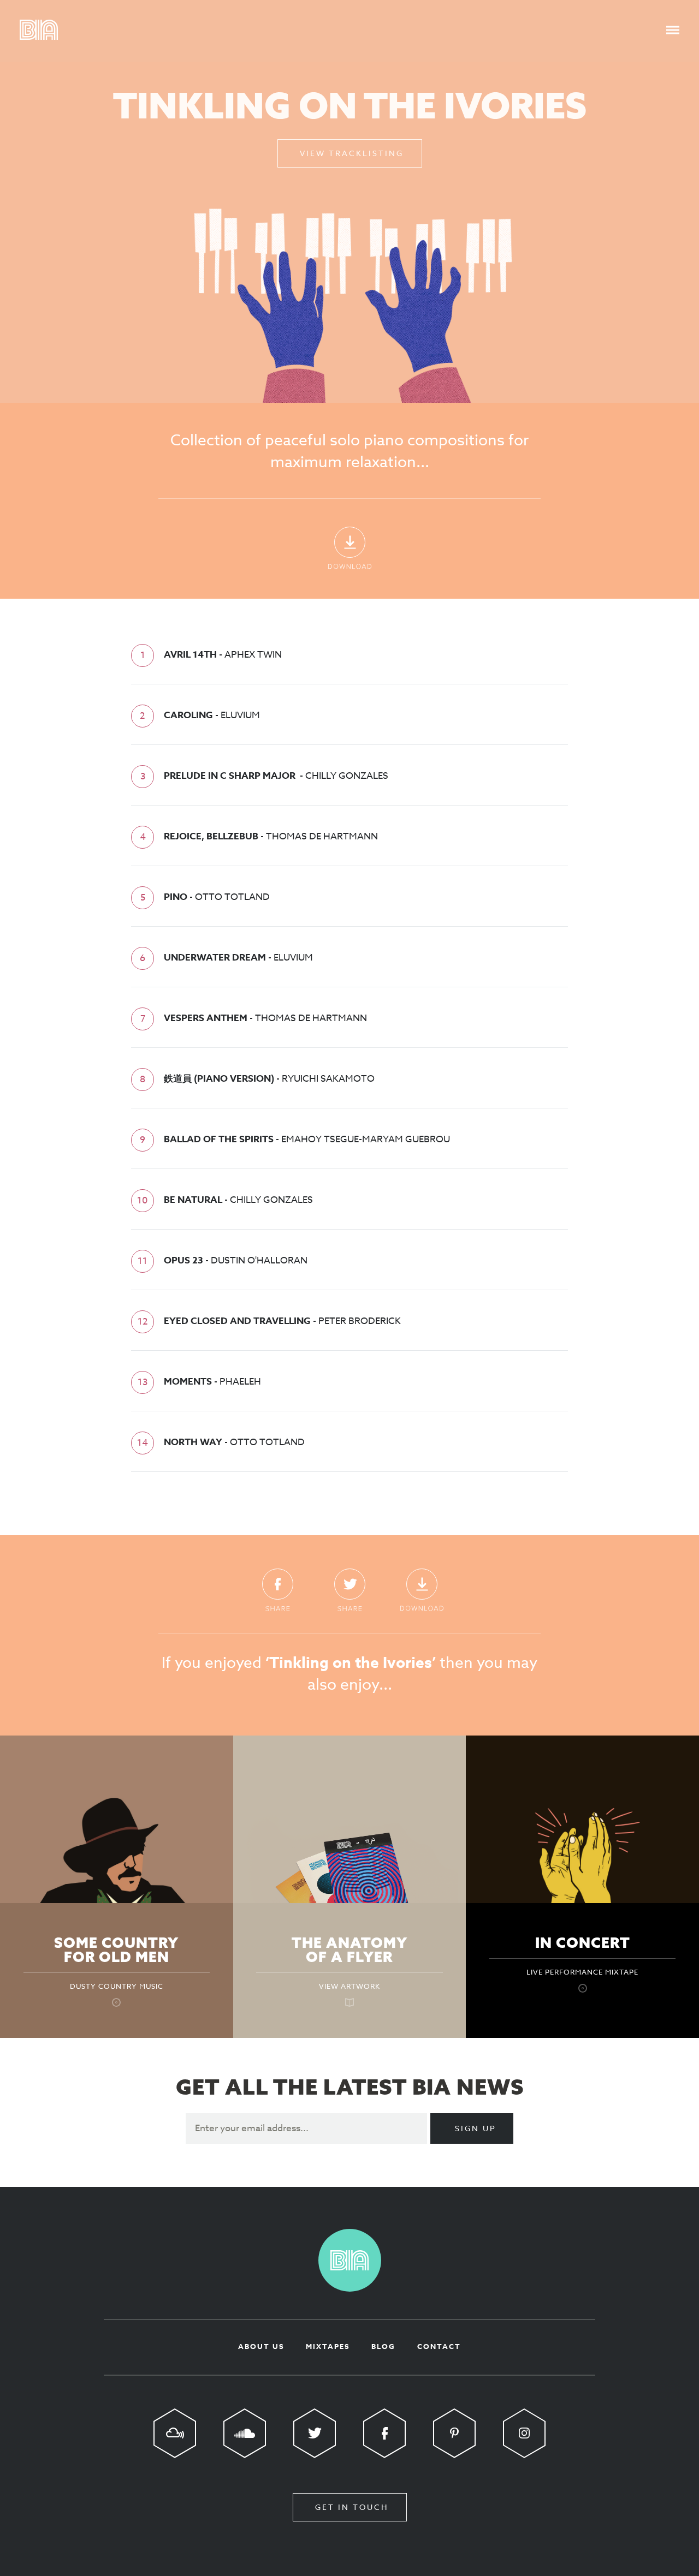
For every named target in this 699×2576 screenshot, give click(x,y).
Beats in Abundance (39, 30)
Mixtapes (328, 2346)
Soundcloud (245, 2433)
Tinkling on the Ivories (350, 105)
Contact (439, 2346)
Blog (383, 2346)
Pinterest (454, 2433)
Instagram (524, 2433)
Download (350, 548)
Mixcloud (175, 2433)
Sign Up (476, 2128)
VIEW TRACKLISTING (352, 153)
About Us (261, 2346)
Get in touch (352, 2507)
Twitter (350, 1590)
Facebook (278, 1590)
